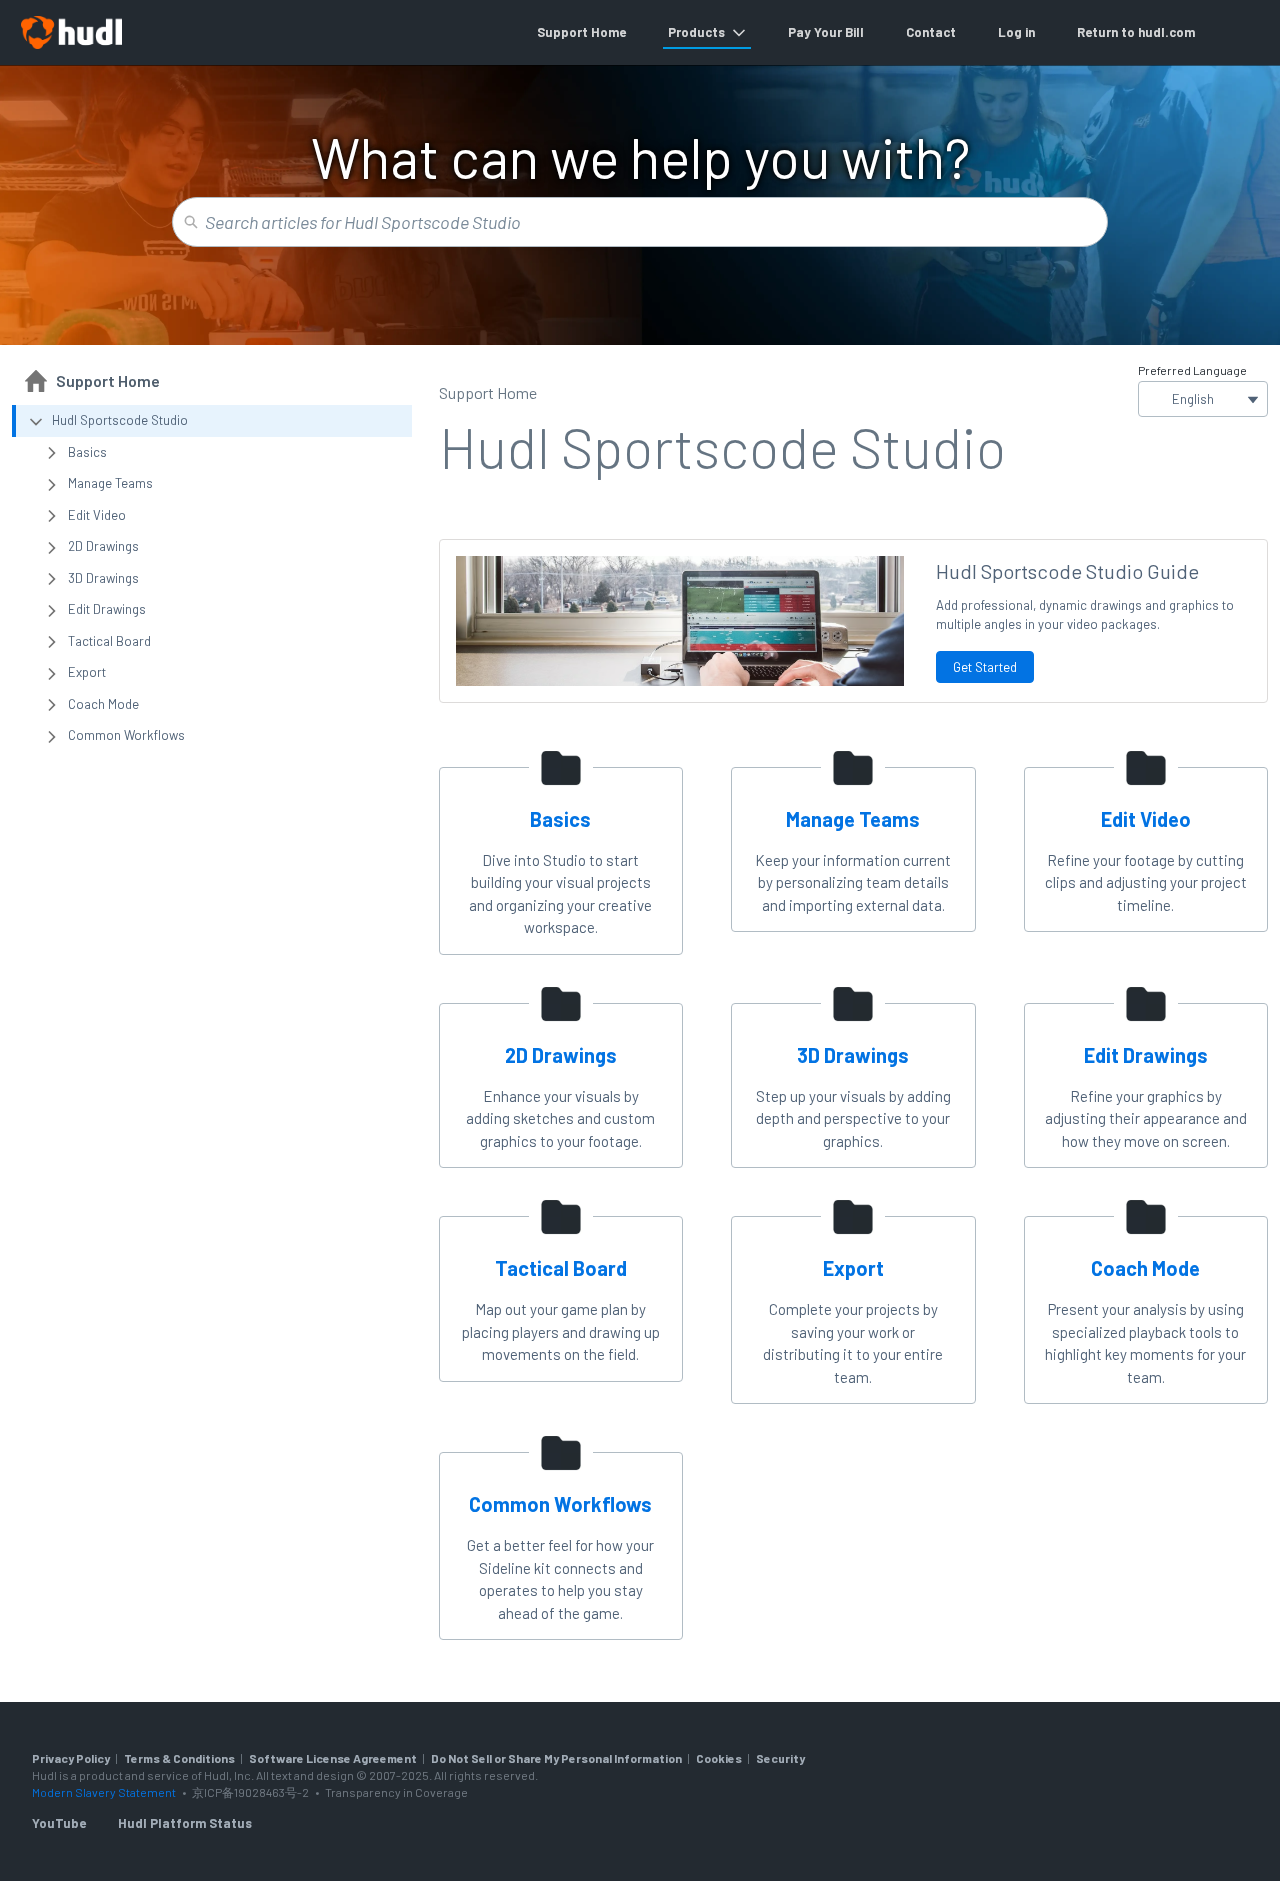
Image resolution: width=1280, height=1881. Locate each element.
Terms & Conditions (179, 1758)
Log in (1016, 32)
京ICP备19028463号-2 (251, 1792)
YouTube (59, 1823)
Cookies (719, 1758)
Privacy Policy (71, 1758)
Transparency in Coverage (396, 1792)
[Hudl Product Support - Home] (71, 32)
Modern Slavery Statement (104, 1792)
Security (780, 1758)
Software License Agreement (333, 1758)
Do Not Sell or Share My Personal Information (556, 1758)
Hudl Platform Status (185, 1823)
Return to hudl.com (1136, 32)
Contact (931, 32)
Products (696, 32)
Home (608, 32)
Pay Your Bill (826, 32)
